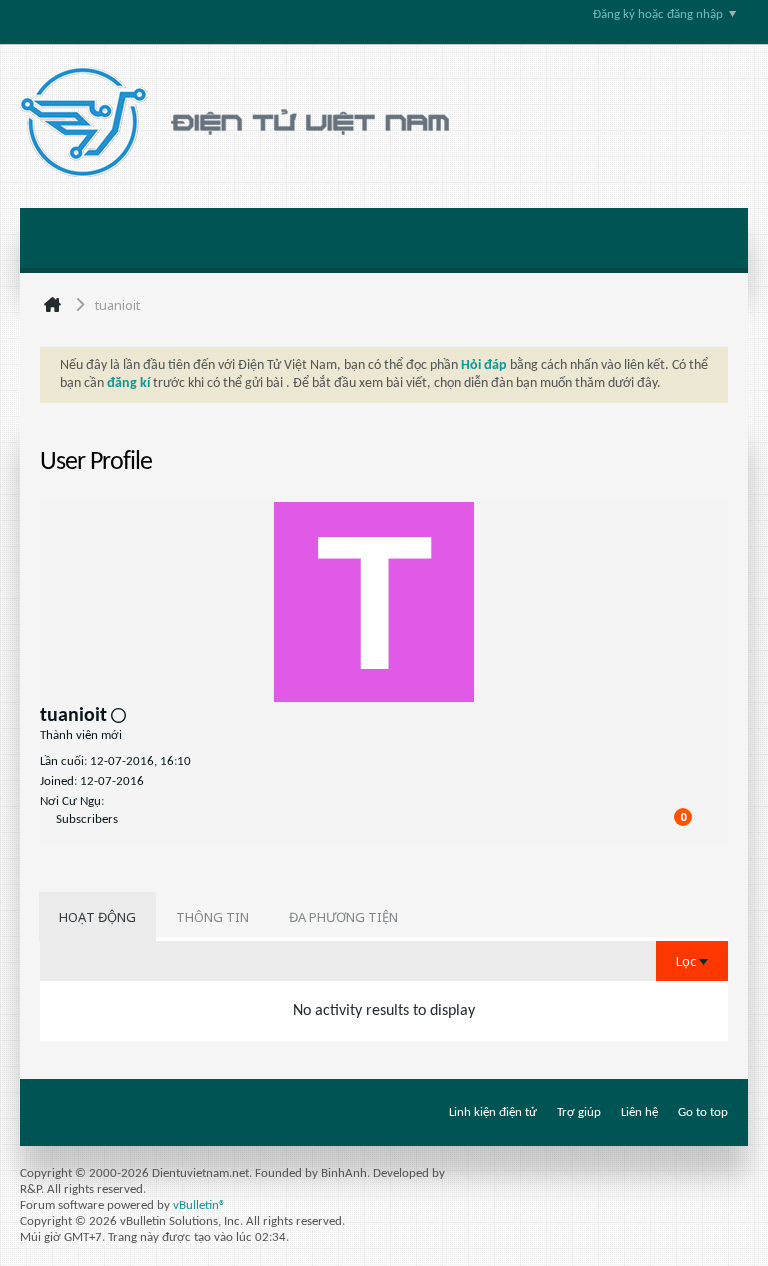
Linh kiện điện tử (493, 1112)
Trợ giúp (579, 1112)
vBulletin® (199, 1205)
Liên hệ (639, 1112)
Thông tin (212, 917)
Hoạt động (97, 917)
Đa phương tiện (343, 917)
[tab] (97, 917)
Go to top (703, 1112)
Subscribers (87, 819)
